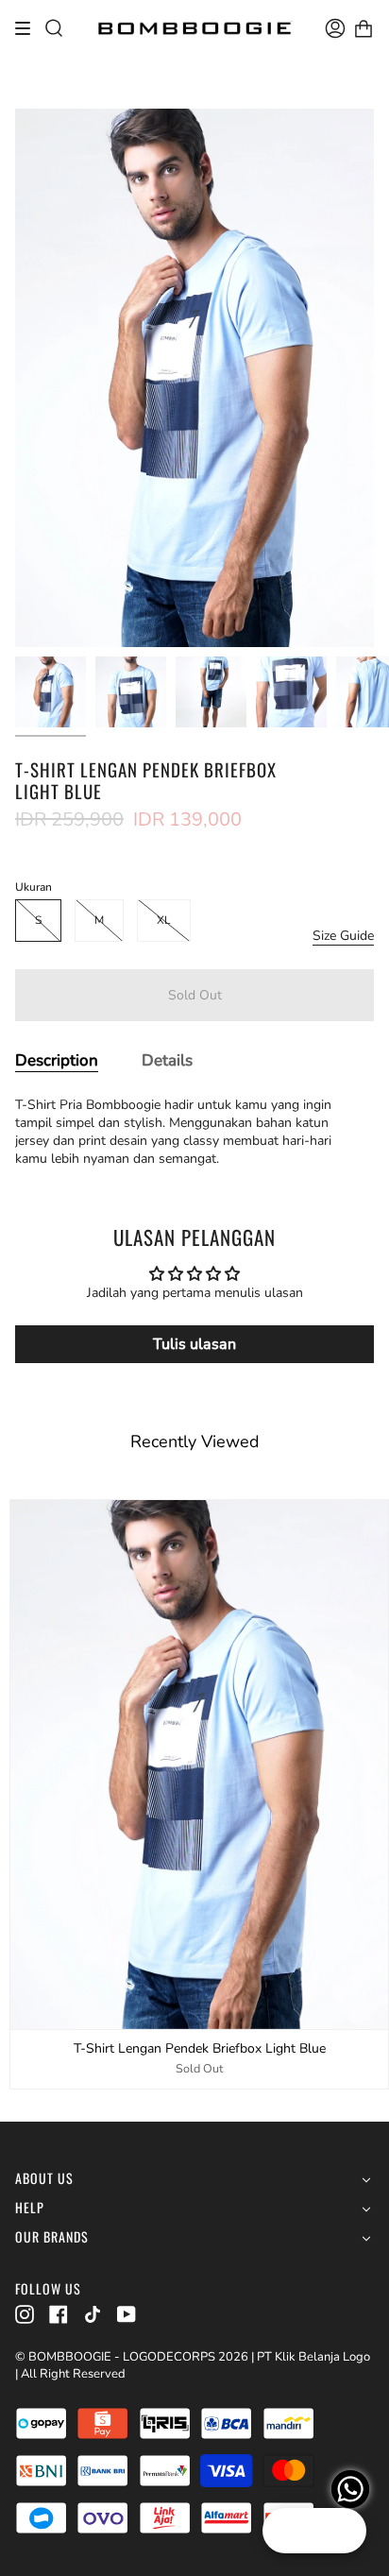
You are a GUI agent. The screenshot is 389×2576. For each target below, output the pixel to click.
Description (57, 1060)
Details (167, 1060)
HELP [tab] (30, 2208)
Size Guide (343, 936)
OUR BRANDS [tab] (52, 2237)
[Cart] (364, 28)
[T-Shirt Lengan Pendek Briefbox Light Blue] (51, 692)
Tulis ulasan (194, 1344)
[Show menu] (29, 28)
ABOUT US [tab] (44, 2179)
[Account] (335, 28)
